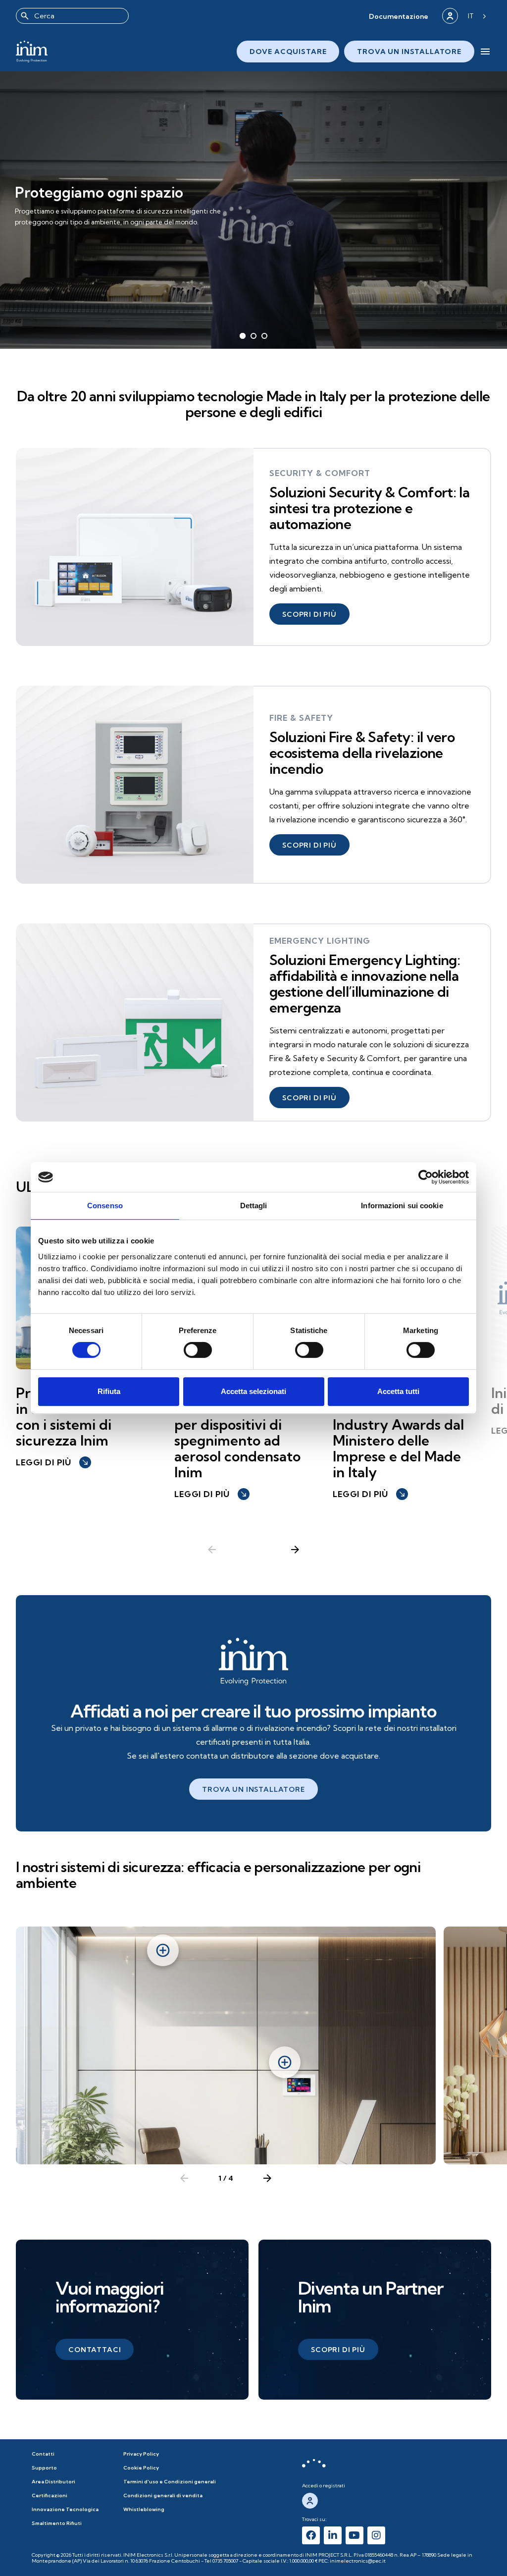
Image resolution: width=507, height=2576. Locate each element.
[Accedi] (450, 16)
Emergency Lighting (320, 941)
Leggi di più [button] (52, 1462)
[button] (399, 16)
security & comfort (320, 473)
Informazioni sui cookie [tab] (402, 1206)
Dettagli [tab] (254, 1206)
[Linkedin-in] (333, 2535)
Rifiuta (109, 1391)
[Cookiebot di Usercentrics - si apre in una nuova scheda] (426, 1177)
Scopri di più (48, 228)
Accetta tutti (398, 1391)
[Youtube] (355, 2535)
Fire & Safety (301, 718)
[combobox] (72, 16)
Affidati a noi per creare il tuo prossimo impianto (253, 1711)
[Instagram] (376, 2535)
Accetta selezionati (253, 1391)
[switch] (198, 1350)
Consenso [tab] (105, 1206)
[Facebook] (311, 2535)
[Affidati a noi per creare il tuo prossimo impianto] (253, 1662)
